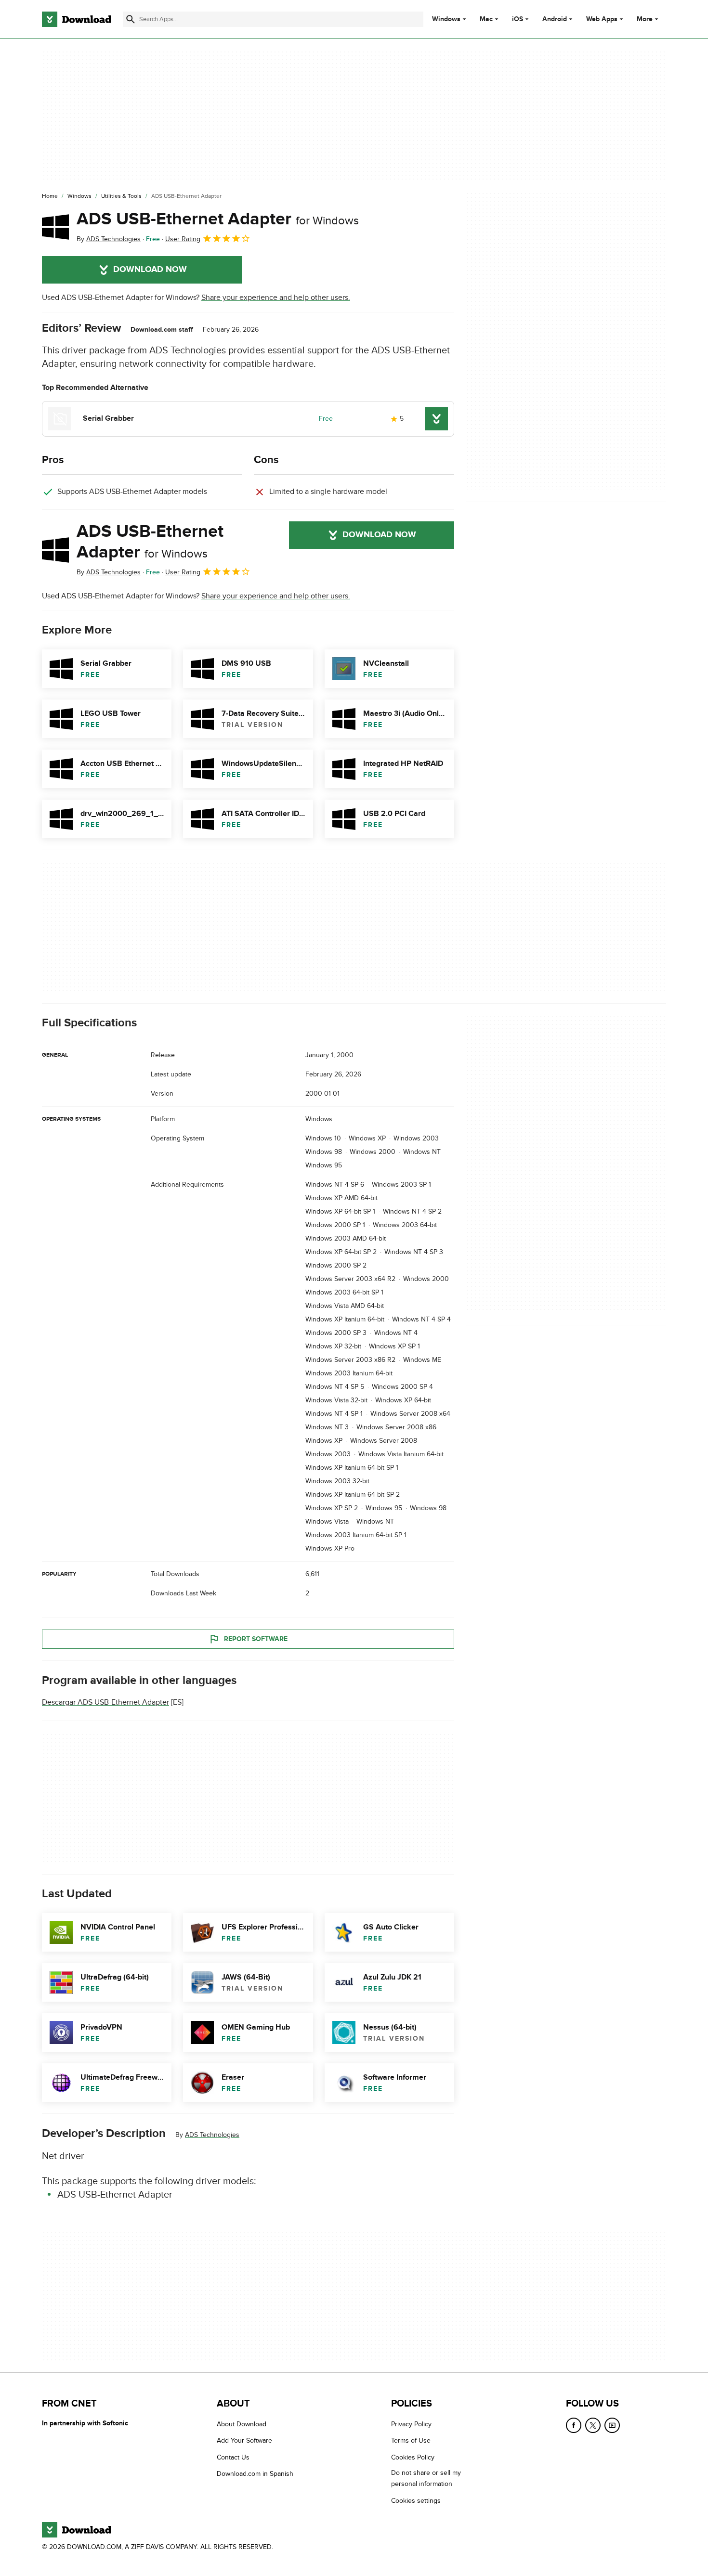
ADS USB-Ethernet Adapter (218, 219)
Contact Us (233, 2457)
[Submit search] (131, 19)
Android (555, 19)
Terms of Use (411, 2441)
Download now (150, 270)
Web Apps (602, 19)
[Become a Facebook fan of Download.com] (574, 2425)
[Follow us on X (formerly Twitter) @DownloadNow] (593, 2425)
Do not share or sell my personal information (426, 2478)
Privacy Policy (411, 2424)
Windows (446, 19)
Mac (486, 19)
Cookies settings (416, 2501)
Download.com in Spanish (255, 2474)
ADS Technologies (212, 2135)
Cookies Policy (413, 2457)
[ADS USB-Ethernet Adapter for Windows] (55, 227)
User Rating (183, 239)
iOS (518, 19)
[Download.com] (77, 19)
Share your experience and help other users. (276, 298)
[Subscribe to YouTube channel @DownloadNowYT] (612, 2425)
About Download (242, 2424)
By (109, 239)
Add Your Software (244, 2441)
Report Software (256, 1639)
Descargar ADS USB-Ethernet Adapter (105, 1703)
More (645, 19)
